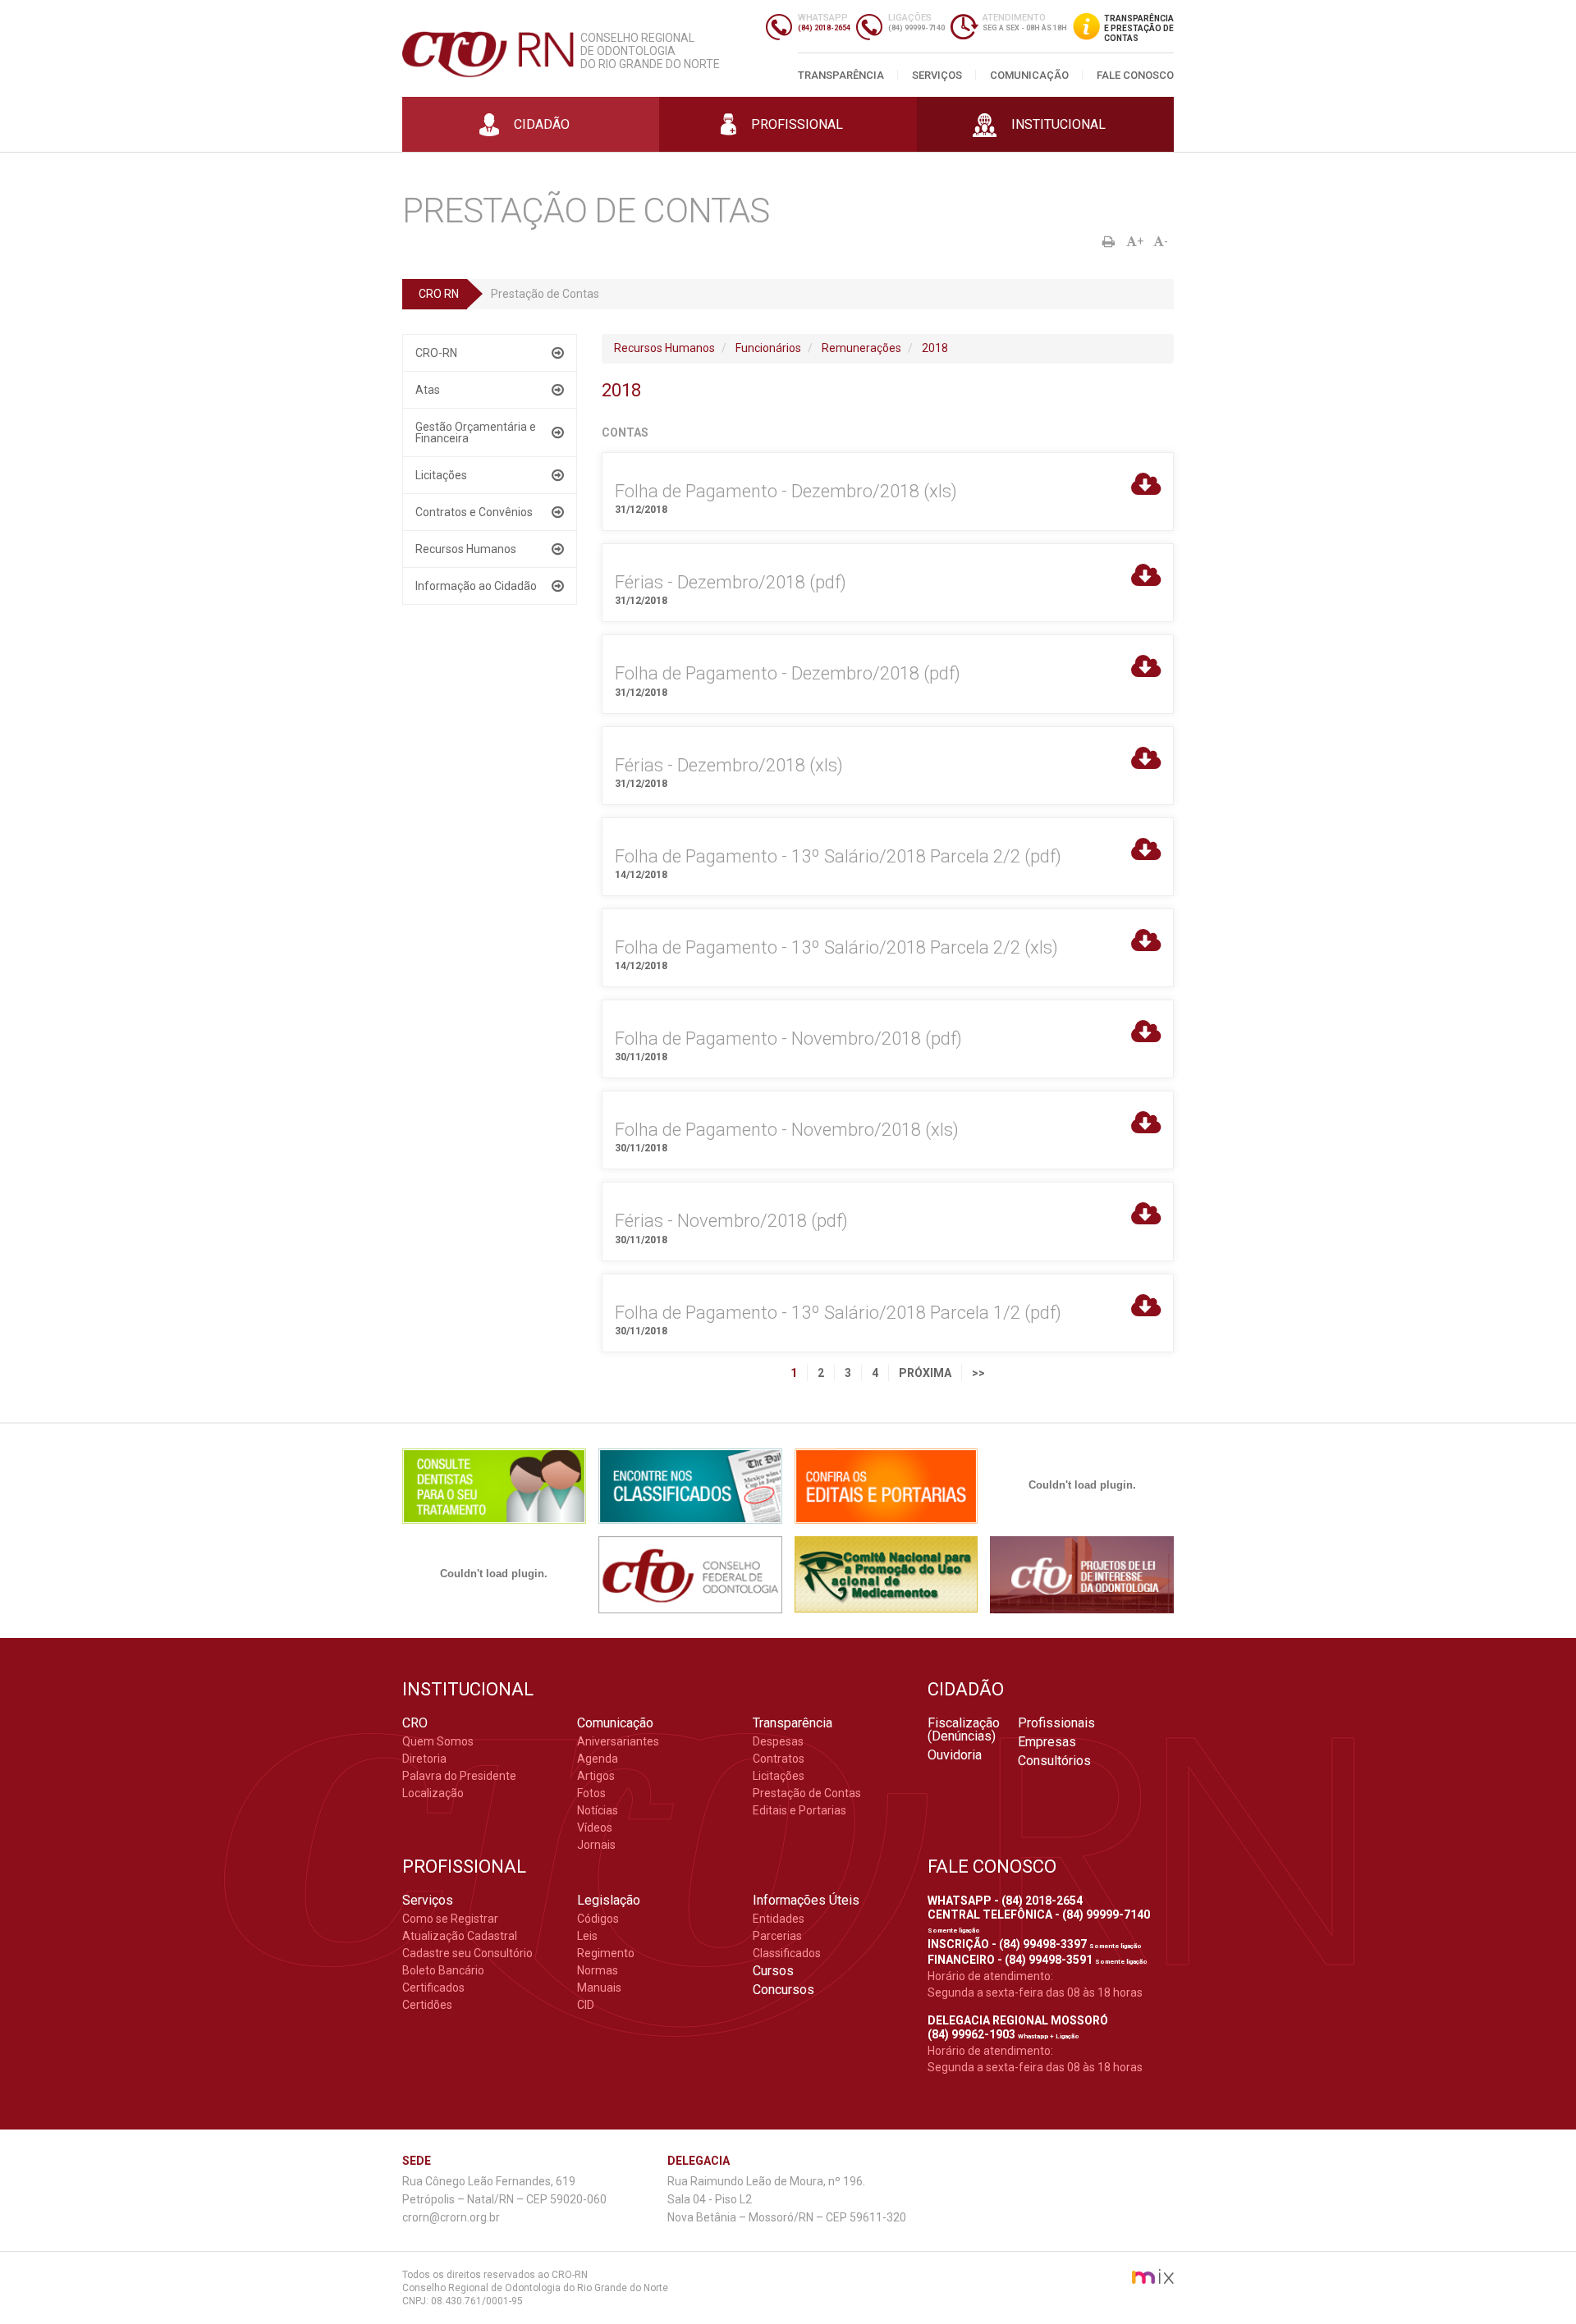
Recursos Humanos (466, 549)
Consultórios (1054, 1761)
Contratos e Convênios (474, 512)
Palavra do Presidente (459, 1776)
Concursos (783, 1990)
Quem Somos (438, 1741)
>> (978, 1373)
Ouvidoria (955, 1755)
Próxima (925, 1373)
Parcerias (777, 1936)
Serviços (937, 75)
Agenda (598, 1759)
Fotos (591, 1793)
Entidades (779, 1919)
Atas (428, 390)
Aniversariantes (618, 1741)
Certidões (427, 2005)
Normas (598, 1970)
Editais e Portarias (799, 1810)
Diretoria (424, 1759)
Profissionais (1056, 1723)
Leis (587, 1936)
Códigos (598, 1919)
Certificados (433, 1988)
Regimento (606, 1953)
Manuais (599, 1988)
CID (586, 2005)
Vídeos (595, 1828)
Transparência (841, 75)
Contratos (779, 1759)
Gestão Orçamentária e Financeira (476, 432)
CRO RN (439, 294)
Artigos (596, 1776)
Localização (433, 1793)
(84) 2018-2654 (824, 28)
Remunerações (861, 348)
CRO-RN (436, 353)
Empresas (1047, 1742)
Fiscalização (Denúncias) (964, 1730)
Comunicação (1029, 75)
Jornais (596, 1845)
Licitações (441, 475)
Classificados (787, 1953)
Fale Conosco (1135, 75)
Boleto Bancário (443, 1970)
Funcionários (768, 348)
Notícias (598, 1810)
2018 (935, 348)
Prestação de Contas (807, 1793)
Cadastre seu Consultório (467, 1953)
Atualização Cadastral (460, 1936)
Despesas (778, 1741)
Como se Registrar (450, 1919)
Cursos (773, 1971)
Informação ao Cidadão (476, 586)
